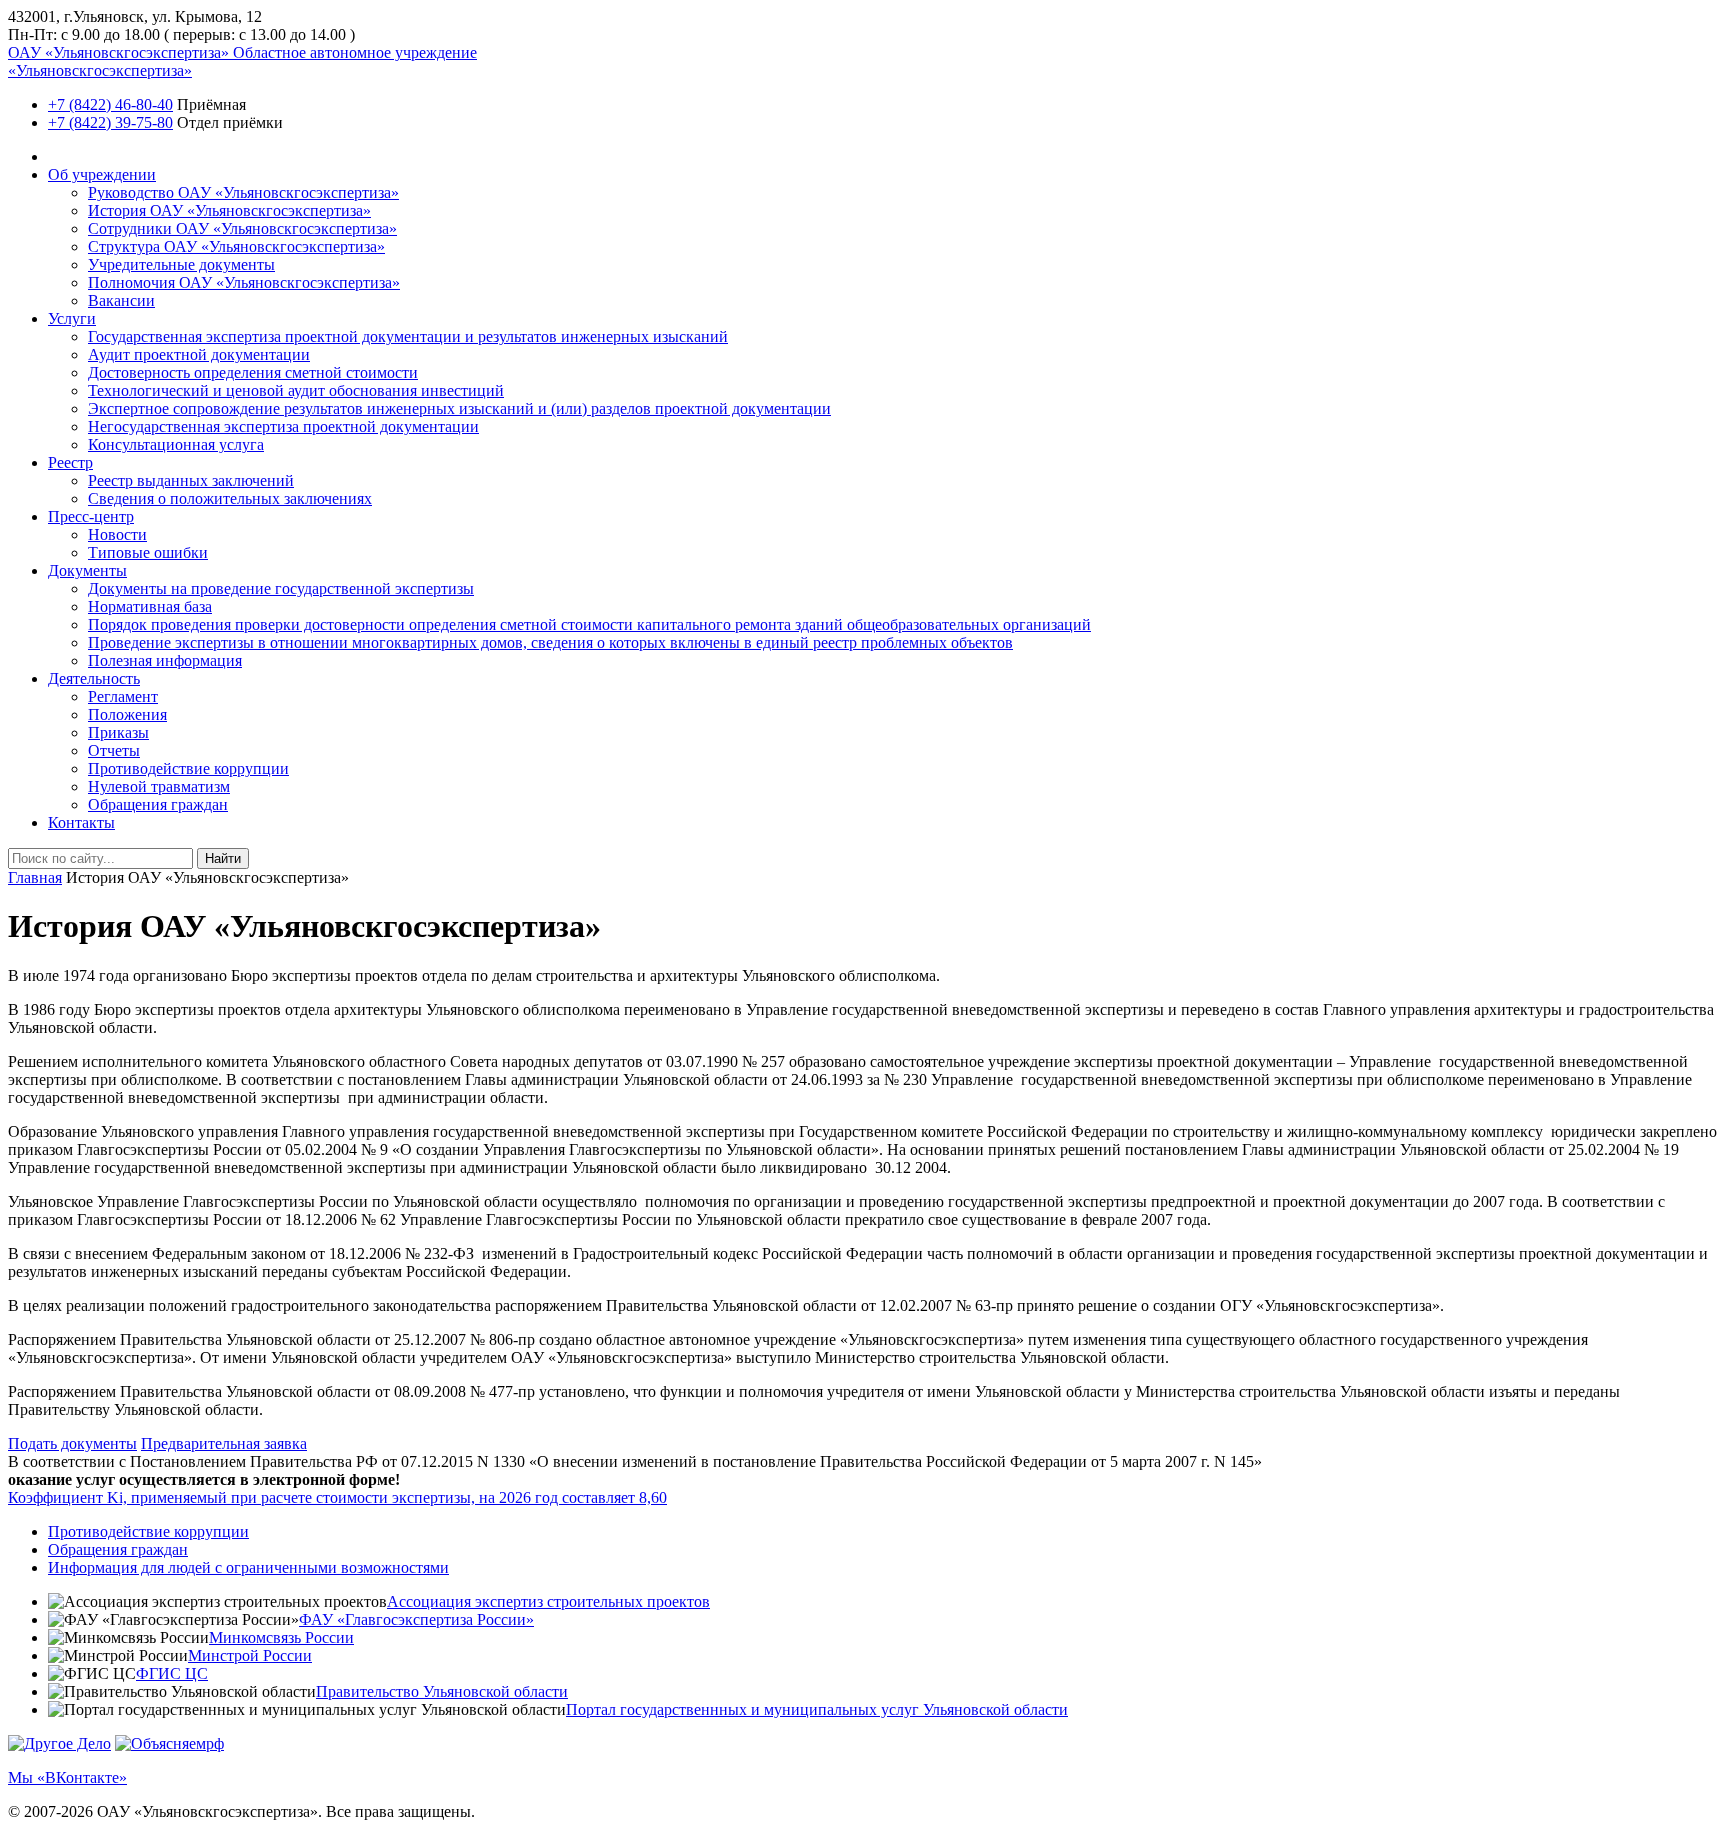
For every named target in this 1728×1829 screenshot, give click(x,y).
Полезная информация (165, 660)
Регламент (123, 696)
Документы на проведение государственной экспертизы (281, 588)
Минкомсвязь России (281, 1637)
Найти (223, 858)
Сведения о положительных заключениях (230, 498)
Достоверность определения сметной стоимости (253, 372)
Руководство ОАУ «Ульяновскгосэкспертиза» (243, 192)
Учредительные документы (181, 264)
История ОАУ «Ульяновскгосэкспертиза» (229, 210)
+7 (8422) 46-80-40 (110, 104)
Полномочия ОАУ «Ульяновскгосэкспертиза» (244, 282)
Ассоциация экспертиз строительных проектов (548, 1601)
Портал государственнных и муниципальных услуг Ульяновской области (817, 1709)
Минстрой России (250, 1655)
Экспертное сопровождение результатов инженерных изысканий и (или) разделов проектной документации (459, 408)
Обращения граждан (158, 804)
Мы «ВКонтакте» (67, 1777)
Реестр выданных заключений (191, 480)
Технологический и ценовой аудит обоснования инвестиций (296, 390)
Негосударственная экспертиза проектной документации (283, 426)
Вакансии (121, 300)
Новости (117, 534)
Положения (127, 714)
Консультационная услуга (176, 444)
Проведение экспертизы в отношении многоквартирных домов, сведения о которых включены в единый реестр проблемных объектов (550, 642)
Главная (35, 877)
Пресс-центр (91, 516)
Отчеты (114, 750)
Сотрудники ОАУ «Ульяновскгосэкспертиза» (242, 228)
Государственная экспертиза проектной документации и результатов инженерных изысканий (408, 336)
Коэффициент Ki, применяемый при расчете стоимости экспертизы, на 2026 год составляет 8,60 (337, 1497)
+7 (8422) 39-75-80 (110, 122)
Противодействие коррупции (188, 768)
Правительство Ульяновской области (442, 1691)
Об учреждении (102, 174)
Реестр (70, 462)
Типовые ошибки (148, 552)
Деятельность (94, 678)
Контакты (81, 822)
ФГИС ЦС (172, 1673)
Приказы (118, 732)
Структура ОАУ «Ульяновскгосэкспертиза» (236, 246)
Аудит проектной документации (199, 354)
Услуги (72, 318)
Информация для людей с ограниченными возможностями (248, 1567)
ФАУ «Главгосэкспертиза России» (416, 1619)
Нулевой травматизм (159, 786)
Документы (87, 570)
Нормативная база (150, 606)
